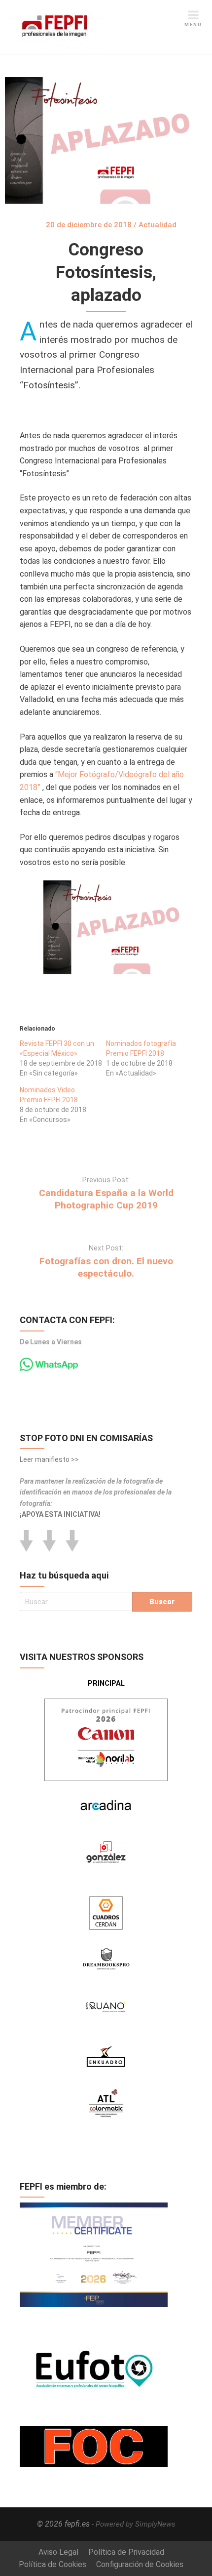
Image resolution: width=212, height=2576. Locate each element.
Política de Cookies (53, 2564)
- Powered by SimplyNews (134, 2524)
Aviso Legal (58, 2552)
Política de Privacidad (126, 2552)
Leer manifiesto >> (49, 1459)
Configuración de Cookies (140, 2564)
